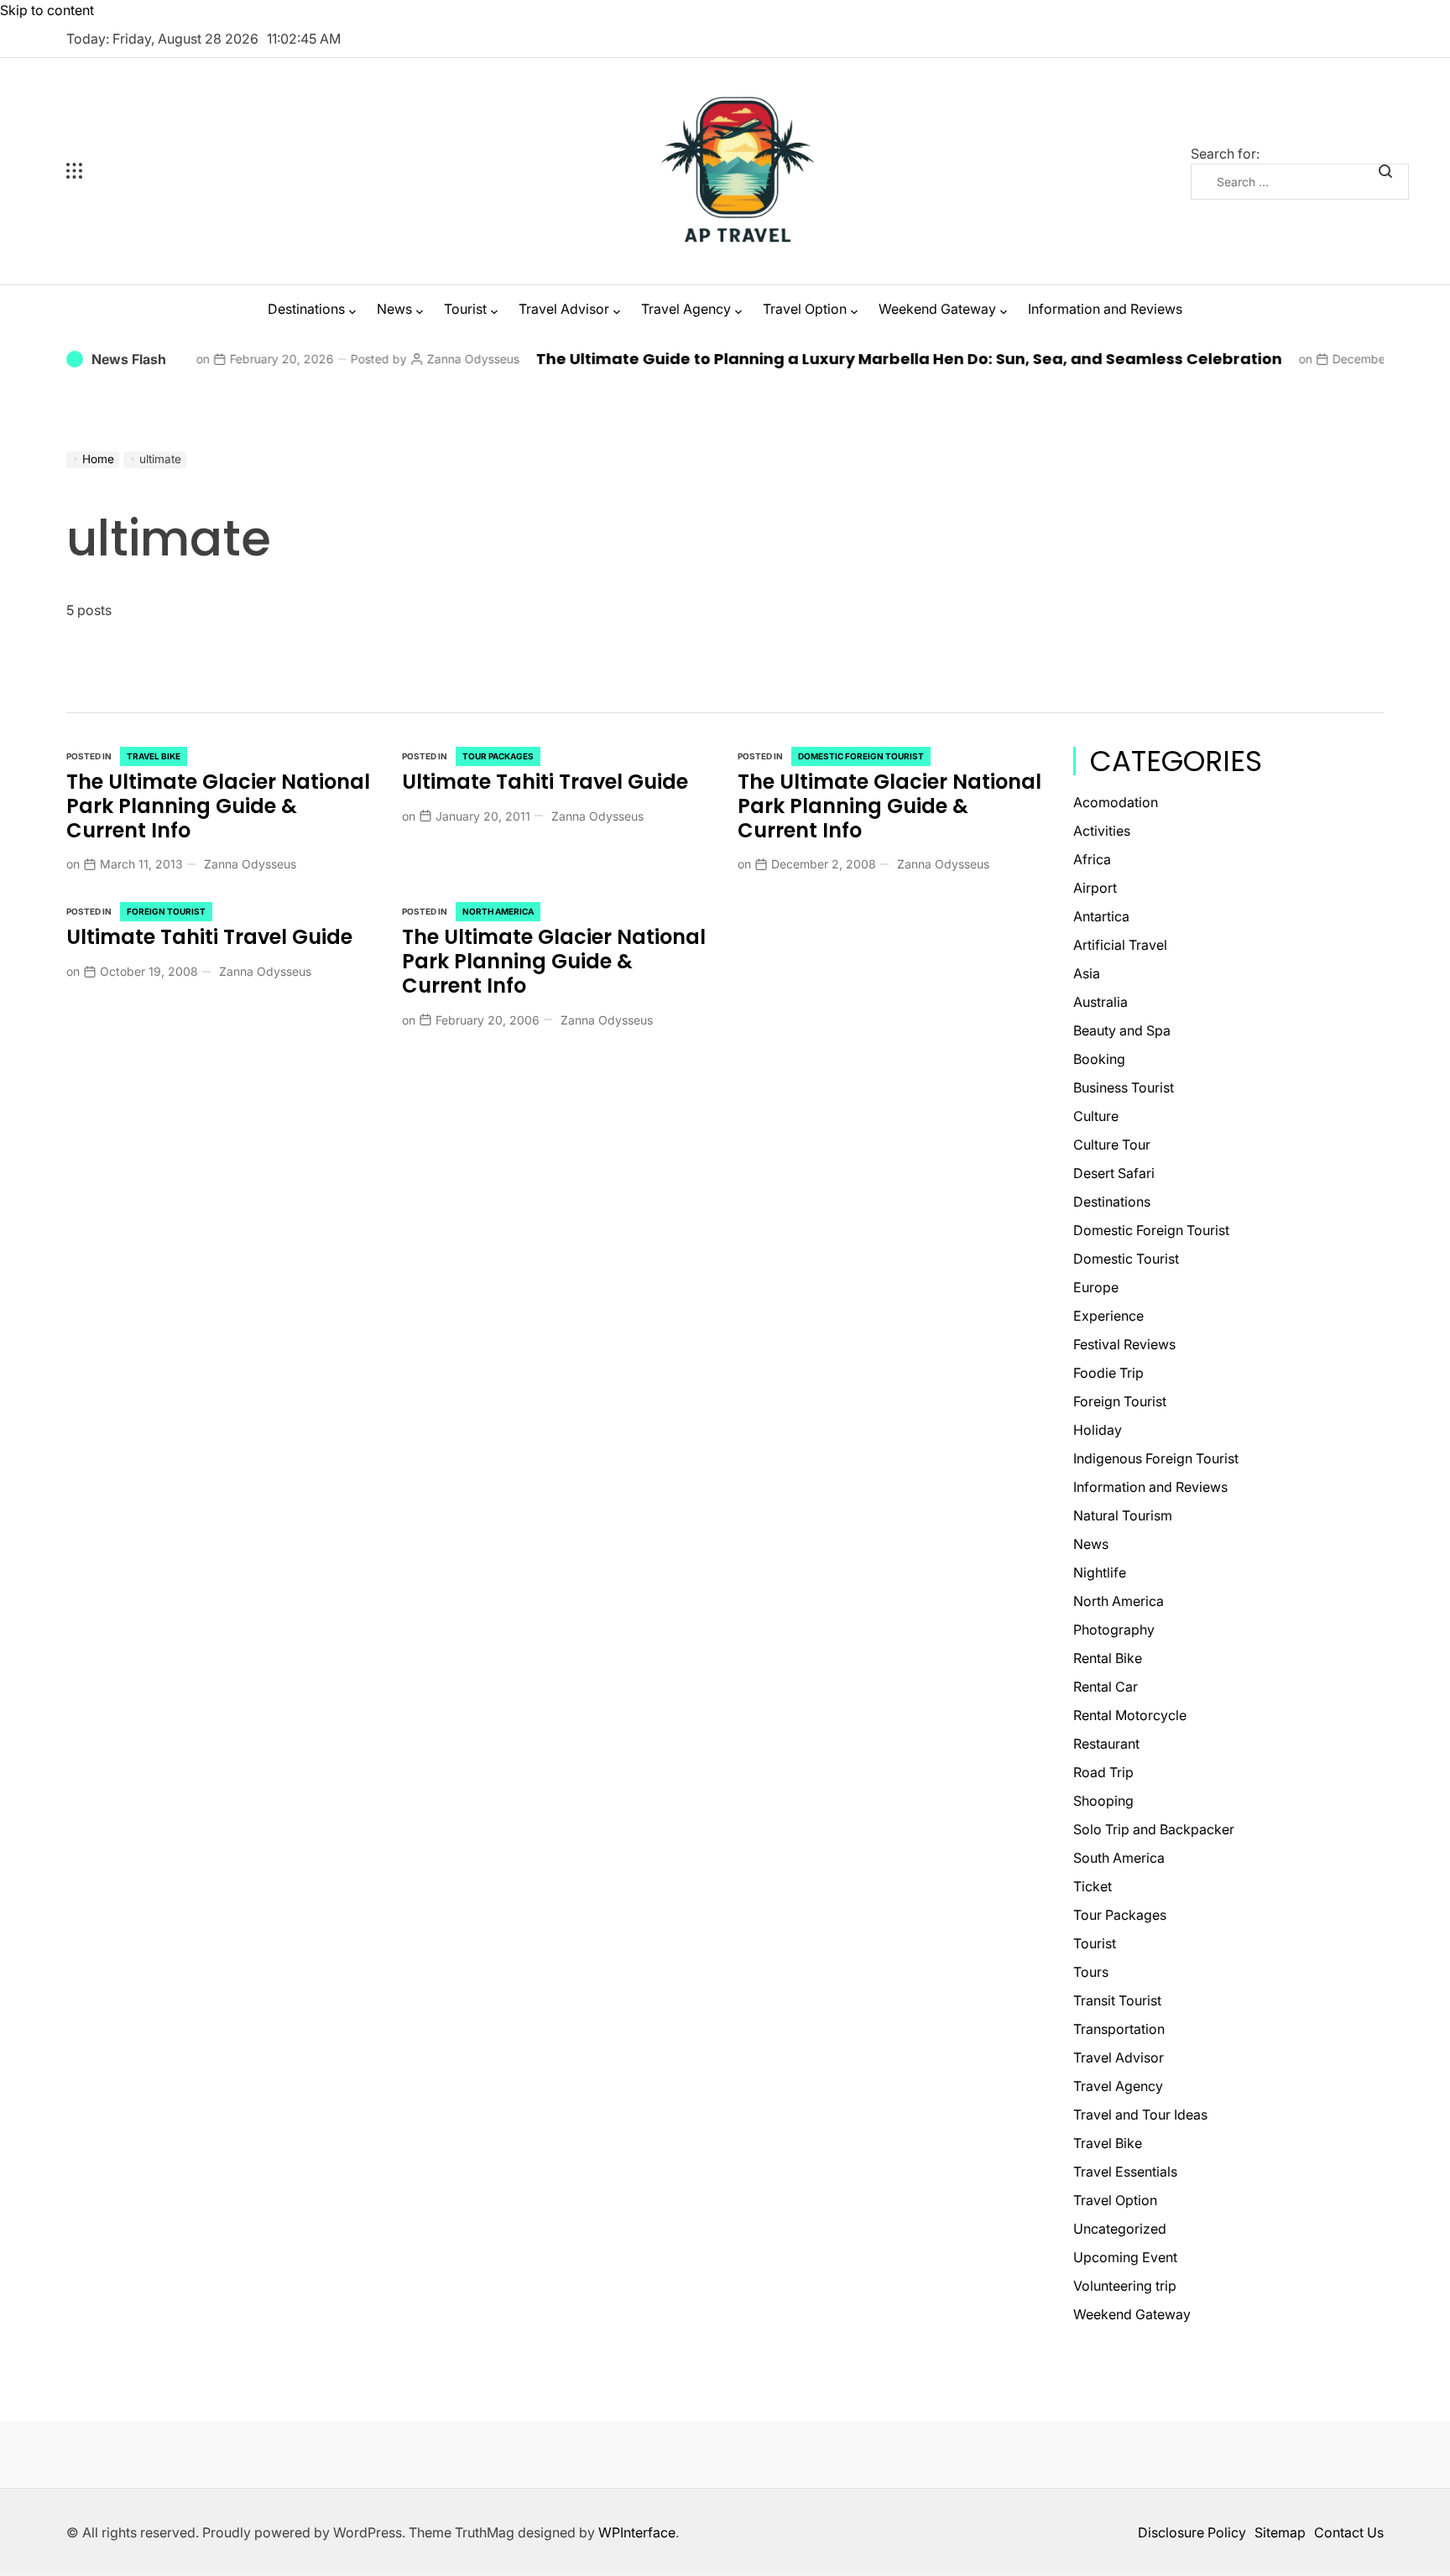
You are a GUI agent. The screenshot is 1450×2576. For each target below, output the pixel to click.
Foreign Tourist (166, 911)
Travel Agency (686, 309)
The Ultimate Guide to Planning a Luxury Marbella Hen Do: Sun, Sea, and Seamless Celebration (844, 359)
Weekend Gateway (937, 309)
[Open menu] (175, 171)
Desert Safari (1114, 1173)
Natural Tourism (1123, 1515)
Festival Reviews (1124, 1344)
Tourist (465, 309)
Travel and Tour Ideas (1140, 2115)
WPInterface (637, 2532)
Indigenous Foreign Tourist (1156, 1458)
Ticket (1093, 1886)
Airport (1095, 888)
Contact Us (1349, 2532)
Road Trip (1103, 1772)
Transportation (1119, 2029)
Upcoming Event (1125, 2257)
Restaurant (1106, 1744)
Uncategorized (1120, 2229)
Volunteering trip (1125, 2286)
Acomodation (1116, 802)
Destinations (306, 309)
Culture (1096, 1116)
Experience (1108, 1316)
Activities (1102, 831)
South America (1119, 1858)
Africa (1092, 859)
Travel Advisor (564, 309)
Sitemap (1280, 2532)
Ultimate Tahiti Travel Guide (545, 782)
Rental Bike (1108, 1658)
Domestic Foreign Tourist (861, 756)
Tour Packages (498, 756)
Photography (1114, 1630)
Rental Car (1106, 1687)
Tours (1091, 1972)
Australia (1101, 1002)
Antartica (1101, 916)
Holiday (1098, 1430)
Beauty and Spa (1122, 1030)
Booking (1099, 1059)
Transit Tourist (1117, 2000)
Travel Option (805, 309)
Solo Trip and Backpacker (1154, 1829)
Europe (1096, 1287)
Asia (1087, 973)
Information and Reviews (1105, 309)
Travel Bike (154, 756)
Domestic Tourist (1126, 1259)
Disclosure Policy (1192, 2532)
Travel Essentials (1125, 2172)
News (394, 309)
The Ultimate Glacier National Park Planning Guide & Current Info (218, 806)
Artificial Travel (1120, 945)
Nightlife (1100, 1572)
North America (498, 911)
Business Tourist (1124, 1087)
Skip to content (47, 10)
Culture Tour (1112, 1145)
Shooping (1103, 1801)
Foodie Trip (1108, 1373)
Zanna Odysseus (408, 359)
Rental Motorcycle (1130, 1715)
